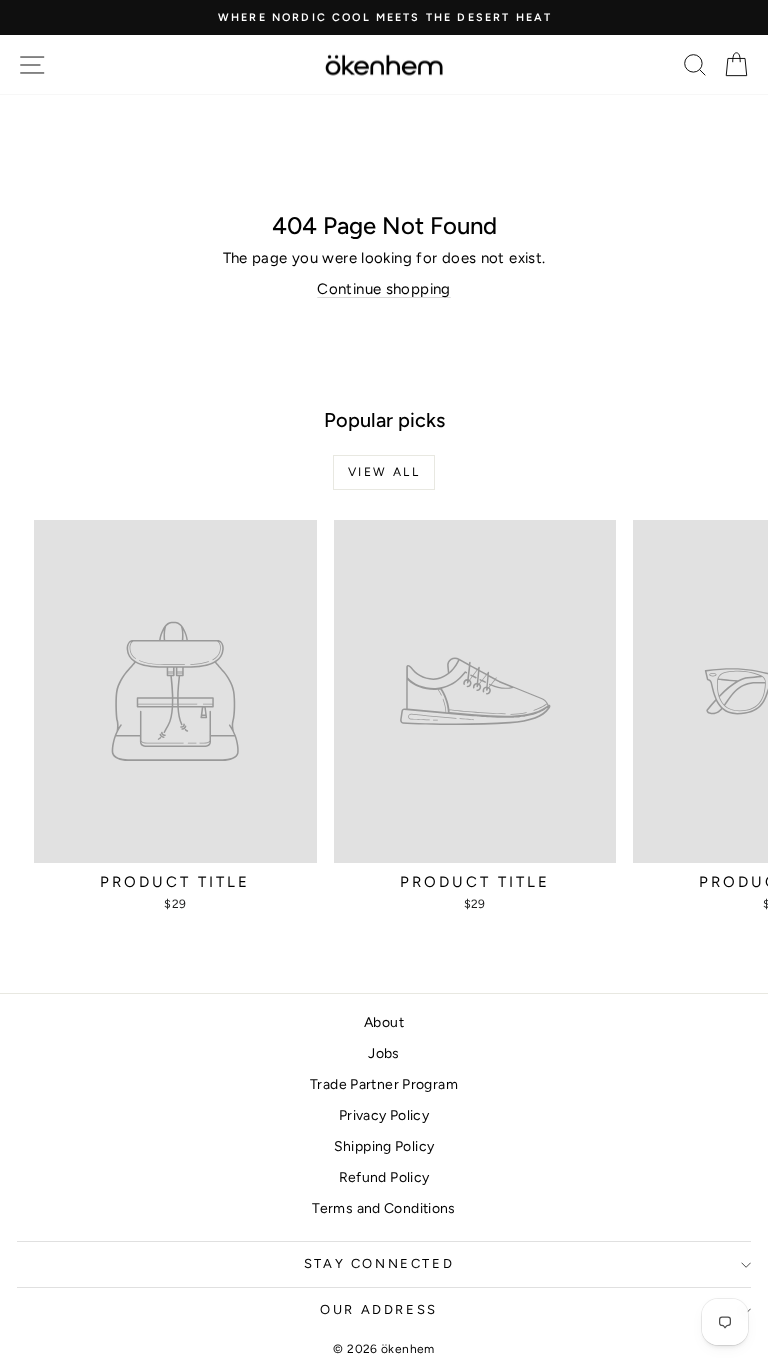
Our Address (379, 1309)
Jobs (384, 1053)
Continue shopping (383, 289)
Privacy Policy (384, 1115)
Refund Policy (384, 1177)
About (384, 1022)
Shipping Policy (384, 1146)
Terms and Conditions (384, 1208)
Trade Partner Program (384, 1084)
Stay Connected (379, 1263)
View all (384, 472)
